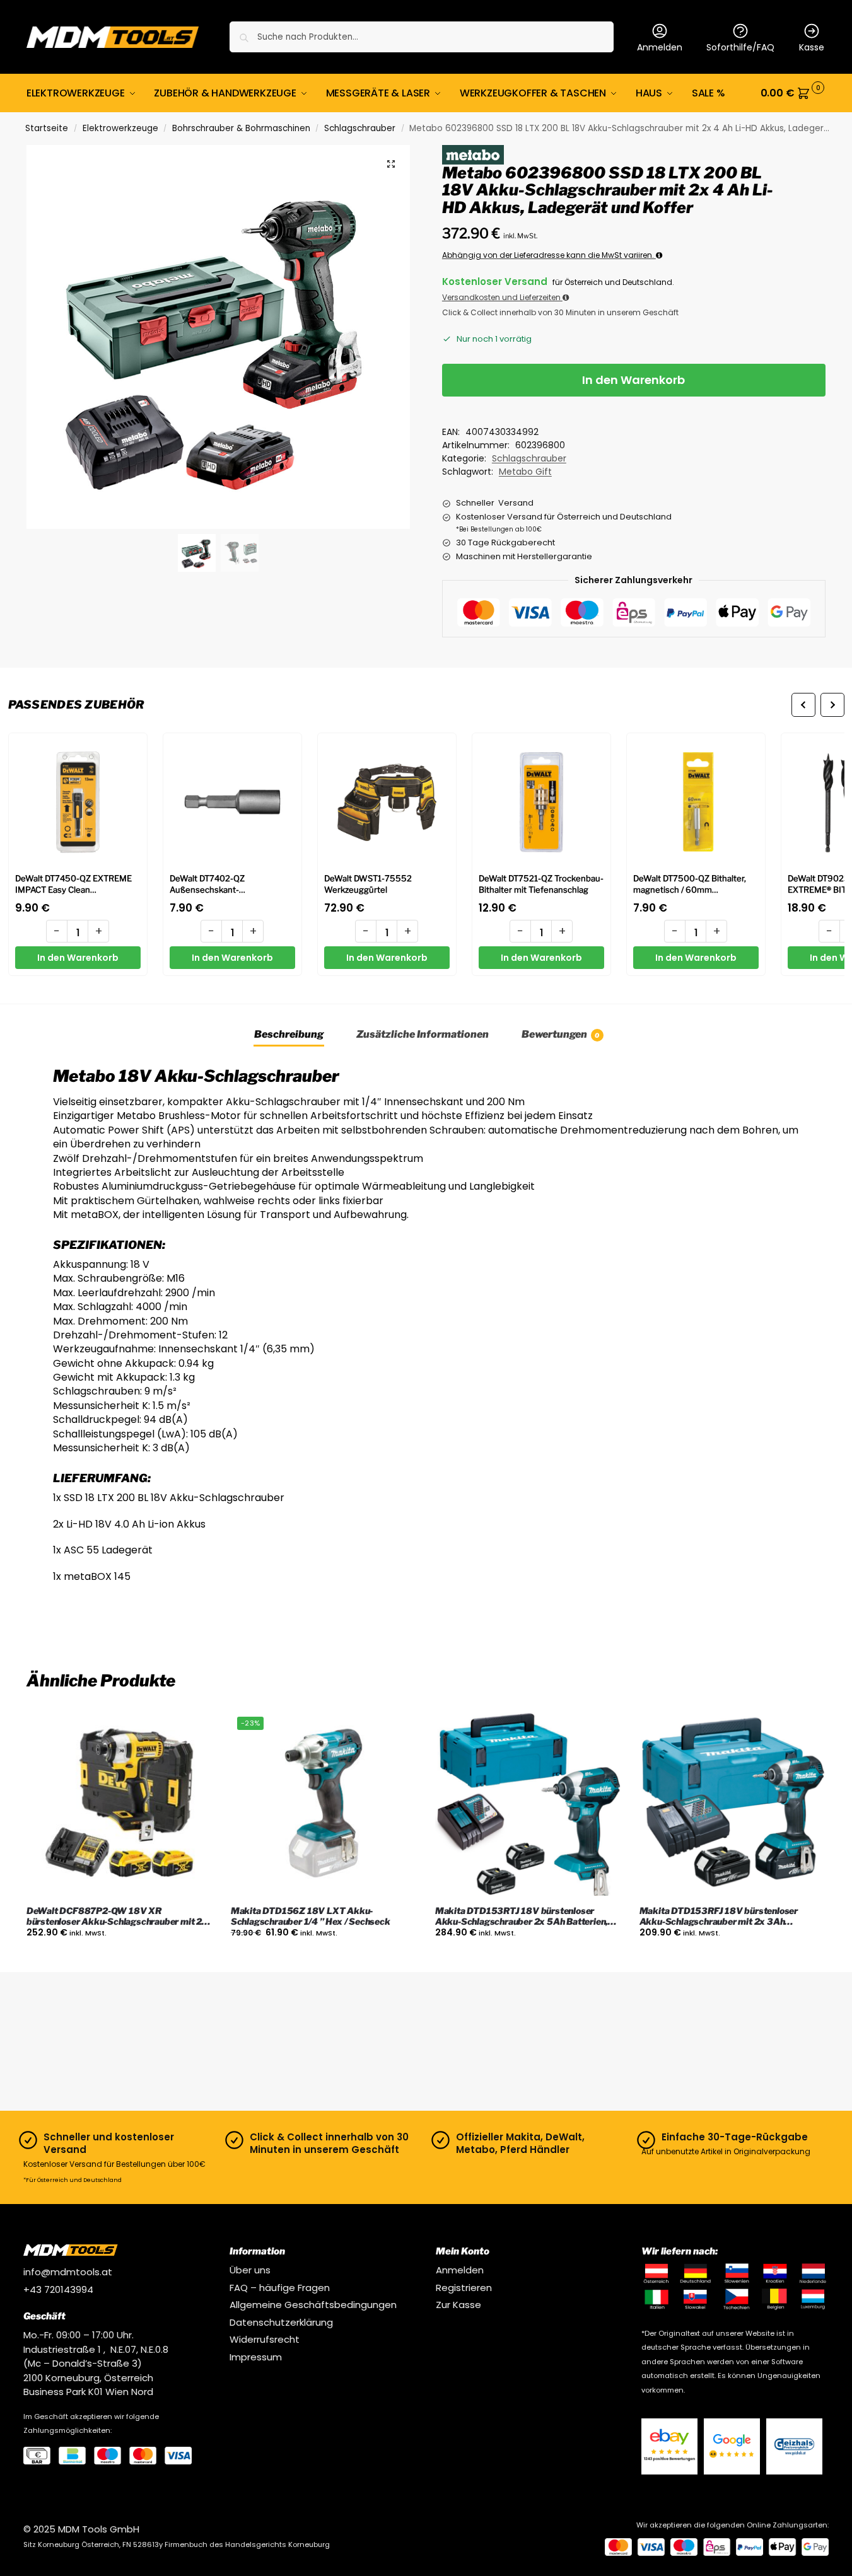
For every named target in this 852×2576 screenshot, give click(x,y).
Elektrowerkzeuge (120, 128)
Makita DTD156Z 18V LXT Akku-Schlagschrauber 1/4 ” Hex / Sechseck (311, 1916)
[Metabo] (473, 155)
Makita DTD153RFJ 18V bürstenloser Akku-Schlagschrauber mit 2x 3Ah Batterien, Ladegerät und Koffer (719, 1917)
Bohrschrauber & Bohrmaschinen (241, 128)
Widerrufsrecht (265, 2339)
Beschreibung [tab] (289, 1034)
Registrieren (464, 2288)
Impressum (256, 2357)
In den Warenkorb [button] (119, 1959)
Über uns (250, 2270)
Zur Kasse (458, 2305)
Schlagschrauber (360, 128)
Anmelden (660, 47)
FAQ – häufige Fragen (280, 2288)
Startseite (47, 128)
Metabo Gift (525, 472)
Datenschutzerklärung (281, 2322)
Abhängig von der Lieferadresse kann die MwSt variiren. (549, 255)
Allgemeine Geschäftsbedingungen (313, 2305)
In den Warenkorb (633, 380)
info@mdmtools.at (68, 2272)
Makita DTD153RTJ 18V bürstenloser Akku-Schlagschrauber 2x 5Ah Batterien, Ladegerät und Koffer (522, 1917)
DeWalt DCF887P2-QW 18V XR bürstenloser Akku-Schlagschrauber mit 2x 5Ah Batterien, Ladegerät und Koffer (117, 1917)
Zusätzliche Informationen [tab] (423, 1034)
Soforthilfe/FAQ (740, 47)
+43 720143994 (58, 2289)
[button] (793, 93)
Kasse (812, 47)
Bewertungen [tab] (561, 1034)
